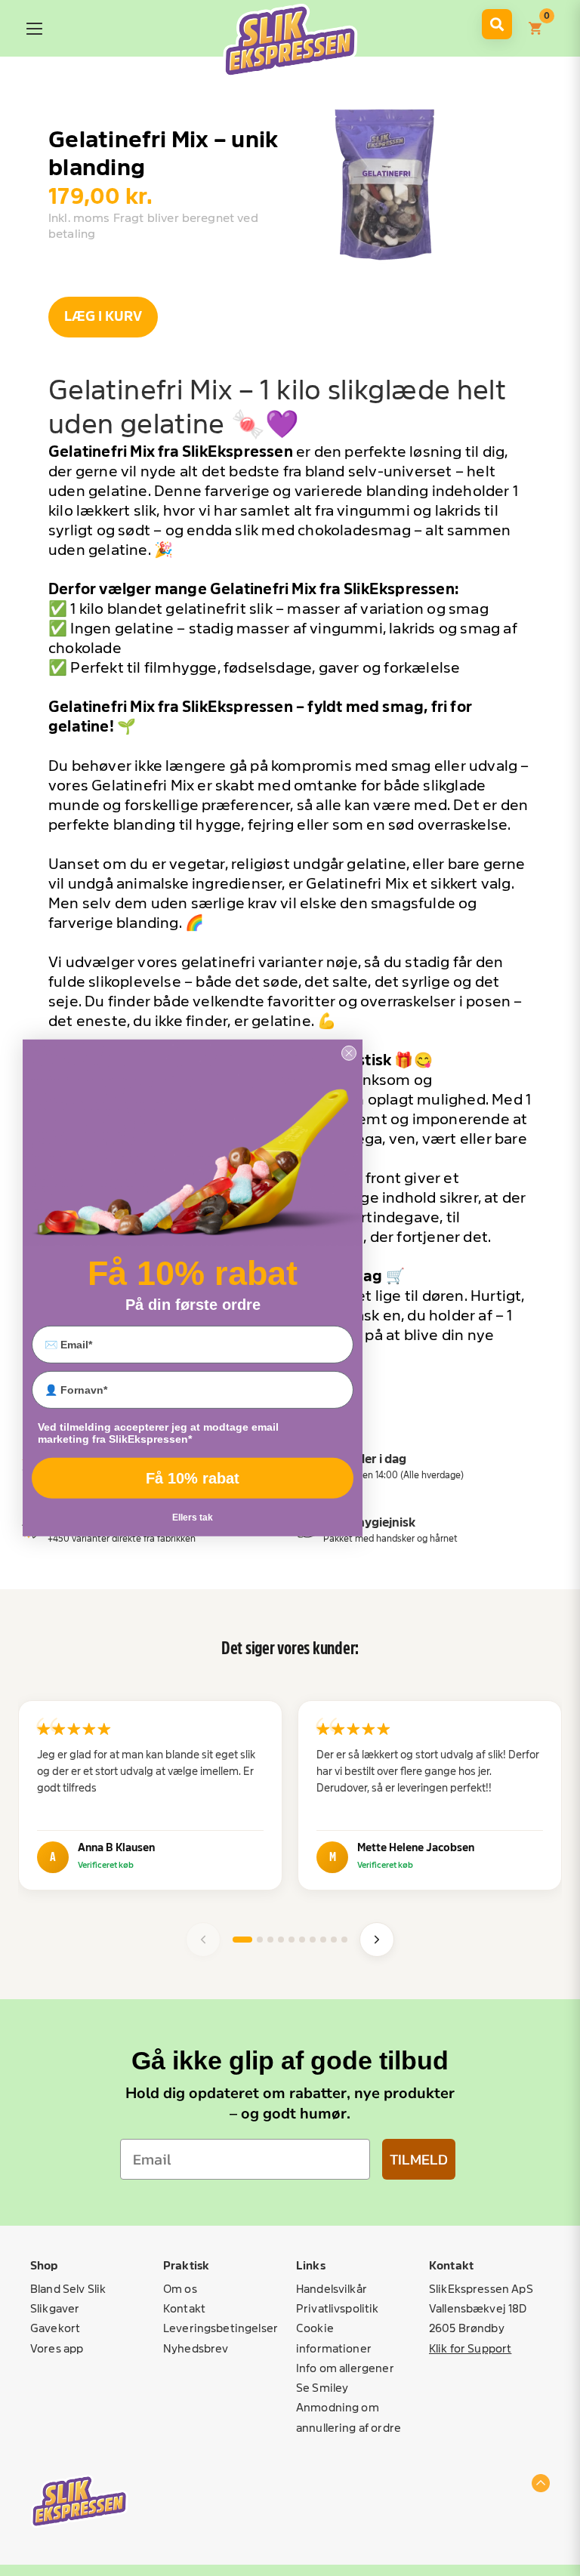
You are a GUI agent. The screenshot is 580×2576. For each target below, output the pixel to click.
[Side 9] (334, 1940)
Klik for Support (470, 2348)
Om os (180, 2289)
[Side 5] (292, 1940)
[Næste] (377, 1940)
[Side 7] (313, 1940)
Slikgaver (55, 2308)
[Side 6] (302, 1940)
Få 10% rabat (193, 1478)
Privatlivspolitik (338, 2308)
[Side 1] (242, 1940)
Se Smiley (322, 2388)
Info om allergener (345, 2368)
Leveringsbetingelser (221, 2328)
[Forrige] (203, 1940)
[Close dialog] (349, 1053)
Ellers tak (193, 1518)
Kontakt (184, 2308)
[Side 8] (323, 1940)
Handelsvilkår (332, 2289)
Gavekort (55, 2328)
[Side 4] (281, 1940)
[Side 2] (260, 1940)
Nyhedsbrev (196, 2348)
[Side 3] (270, 1940)
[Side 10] (344, 1940)
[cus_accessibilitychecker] (290, 41)
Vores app (57, 2348)
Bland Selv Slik (68, 2289)
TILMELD (419, 2159)
